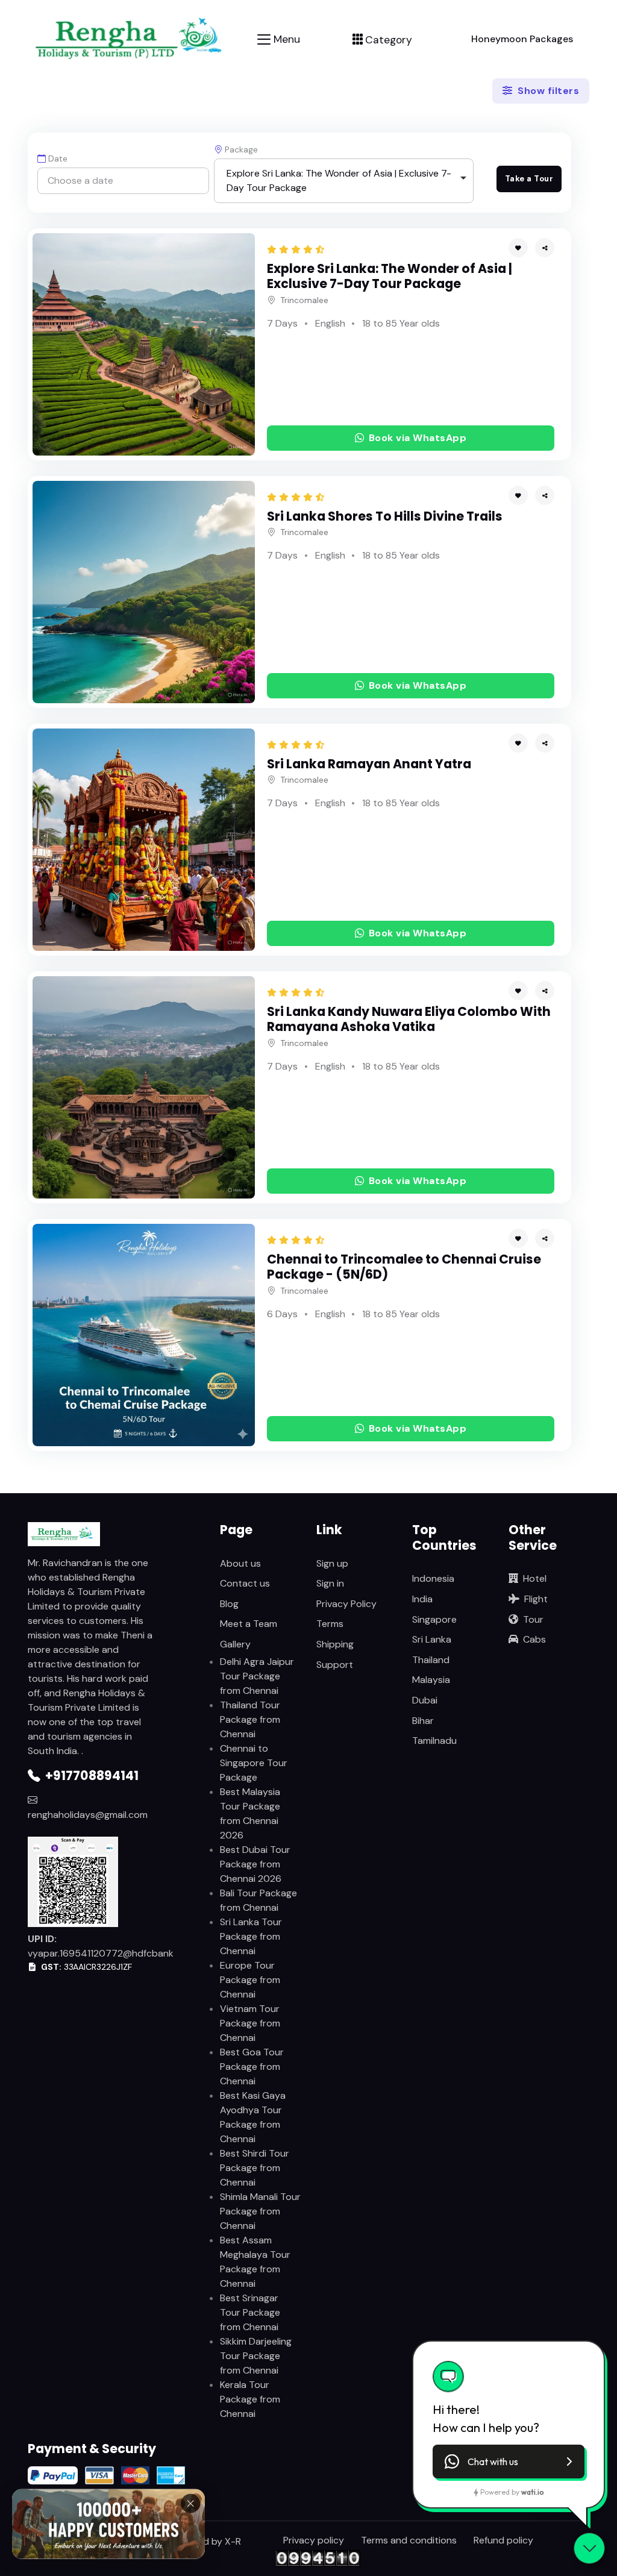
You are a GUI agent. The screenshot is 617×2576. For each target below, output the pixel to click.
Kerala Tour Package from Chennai (250, 2399)
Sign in (330, 1583)
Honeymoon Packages (522, 39)
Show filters (547, 91)
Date (58, 158)
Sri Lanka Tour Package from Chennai (251, 1936)
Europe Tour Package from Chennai (250, 1980)
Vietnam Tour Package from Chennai (250, 2023)
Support (335, 1665)
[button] (545, 248)
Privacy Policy (346, 1604)
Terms (330, 1624)
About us (240, 1563)
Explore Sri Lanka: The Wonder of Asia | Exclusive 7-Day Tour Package (390, 276)
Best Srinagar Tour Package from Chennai (250, 2312)
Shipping (335, 1644)
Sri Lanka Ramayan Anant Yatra (369, 764)
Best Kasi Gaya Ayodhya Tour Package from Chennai (253, 2117)
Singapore (434, 1619)
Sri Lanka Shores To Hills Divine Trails (385, 516)
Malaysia (431, 1680)
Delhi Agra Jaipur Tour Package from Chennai (257, 1676)
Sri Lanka (432, 1639)
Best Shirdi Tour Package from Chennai (255, 2168)
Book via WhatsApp (418, 438)
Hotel (535, 1578)
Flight (536, 1599)
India (422, 1599)
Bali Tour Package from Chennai (258, 1900)
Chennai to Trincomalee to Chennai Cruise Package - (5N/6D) (404, 1267)
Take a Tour (529, 179)
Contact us (245, 1583)
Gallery (235, 1644)
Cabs (534, 1639)
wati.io (532, 2492)
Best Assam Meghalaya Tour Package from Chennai (255, 2262)
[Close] (190, 2507)
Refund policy (503, 2540)
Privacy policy (314, 2540)
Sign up (332, 1563)
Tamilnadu (434, 1741)
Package (241, 149)
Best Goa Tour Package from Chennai (252, 2067)
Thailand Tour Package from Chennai (250, 1719)
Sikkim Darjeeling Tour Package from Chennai (256, 2356)
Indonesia (433, 1578)
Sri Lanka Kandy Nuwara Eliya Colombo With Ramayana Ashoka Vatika (409, 1019)
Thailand (431, 1660)
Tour (533, 1619)
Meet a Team (249, 1624)
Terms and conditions (409, 2540)
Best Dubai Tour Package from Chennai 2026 (255, 1864)
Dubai (425, 1700)
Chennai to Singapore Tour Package (254, 1763)
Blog (229, 1604)
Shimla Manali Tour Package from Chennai (260, 2211)
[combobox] (344, 181)
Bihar (423, 1721)
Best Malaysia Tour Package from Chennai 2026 (250, 1813)
